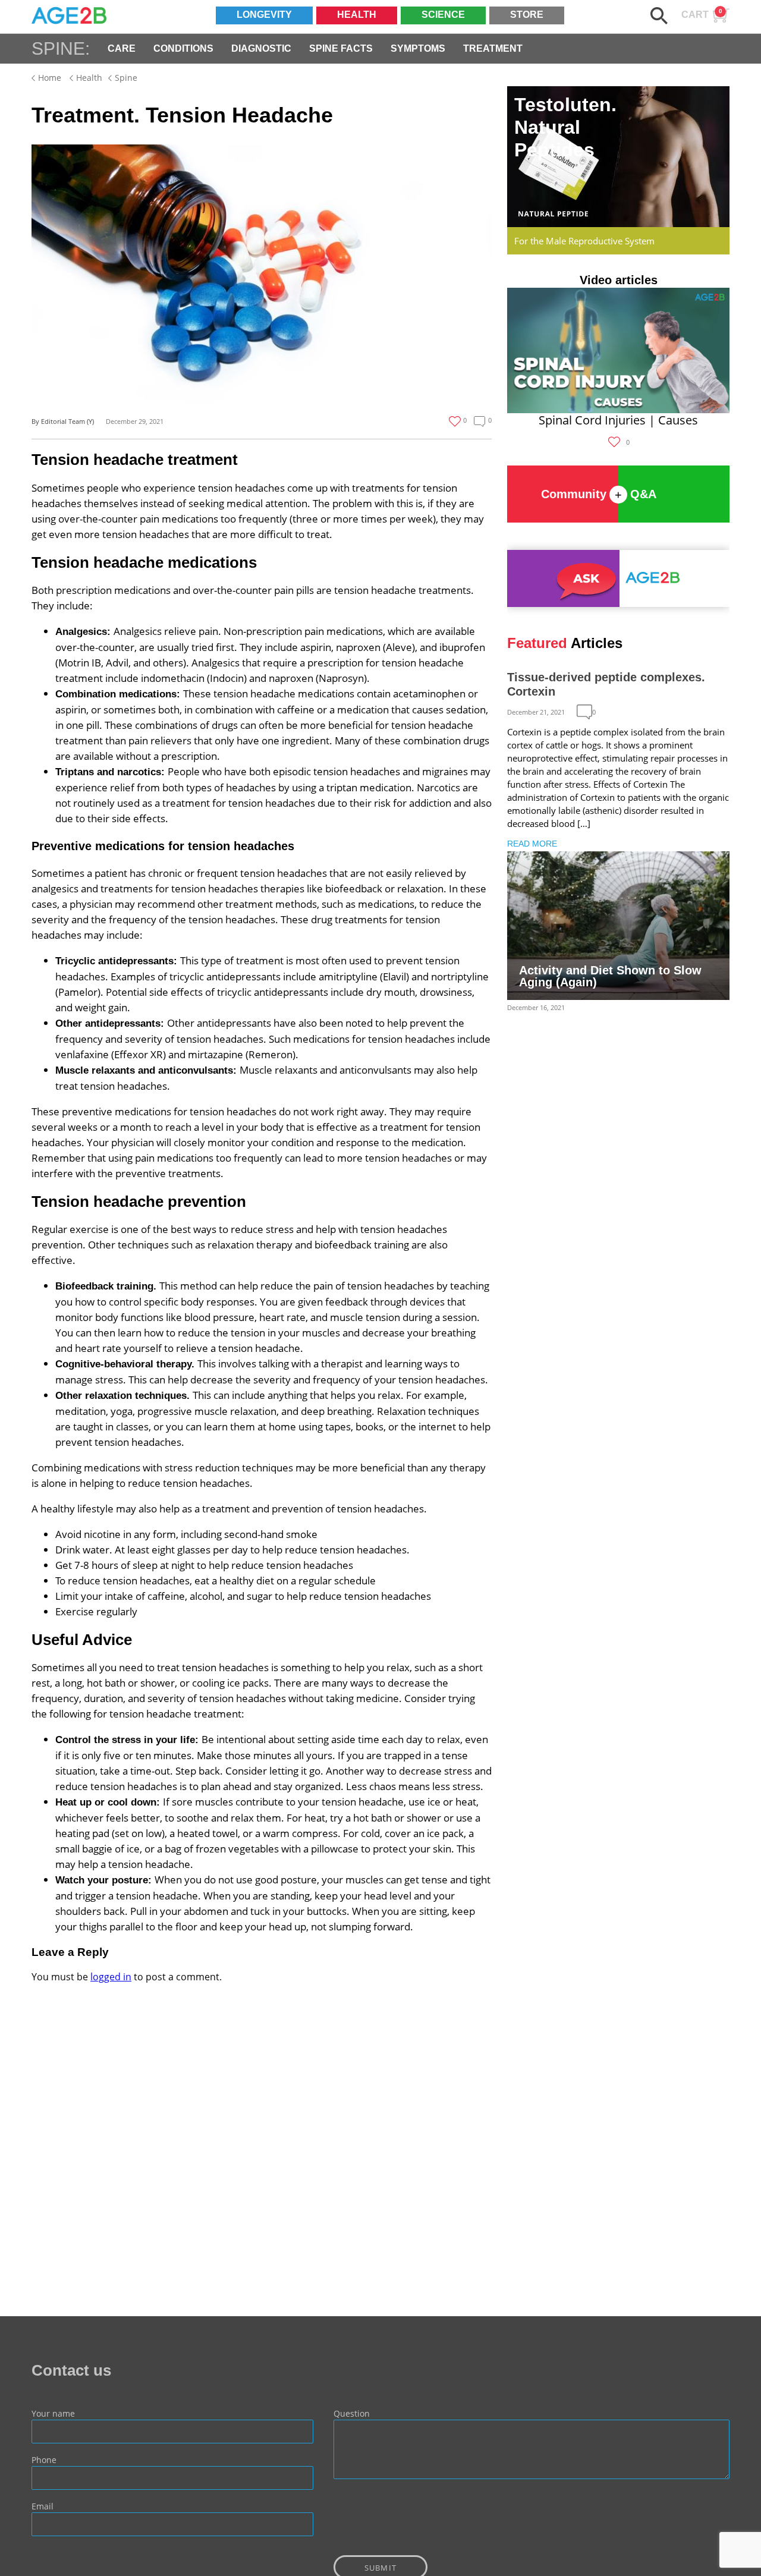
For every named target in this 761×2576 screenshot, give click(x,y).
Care (122, 48)
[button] (659, 16)
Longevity (264, 15)
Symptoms (418, 48)
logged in (111, 1977)
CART (702, 14)
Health (357, 15)
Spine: (61, 48)
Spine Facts (341, 48)
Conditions (183, 48)
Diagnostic (261, 48)
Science (443, 15)
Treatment (493, 48)
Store (527, 15)
